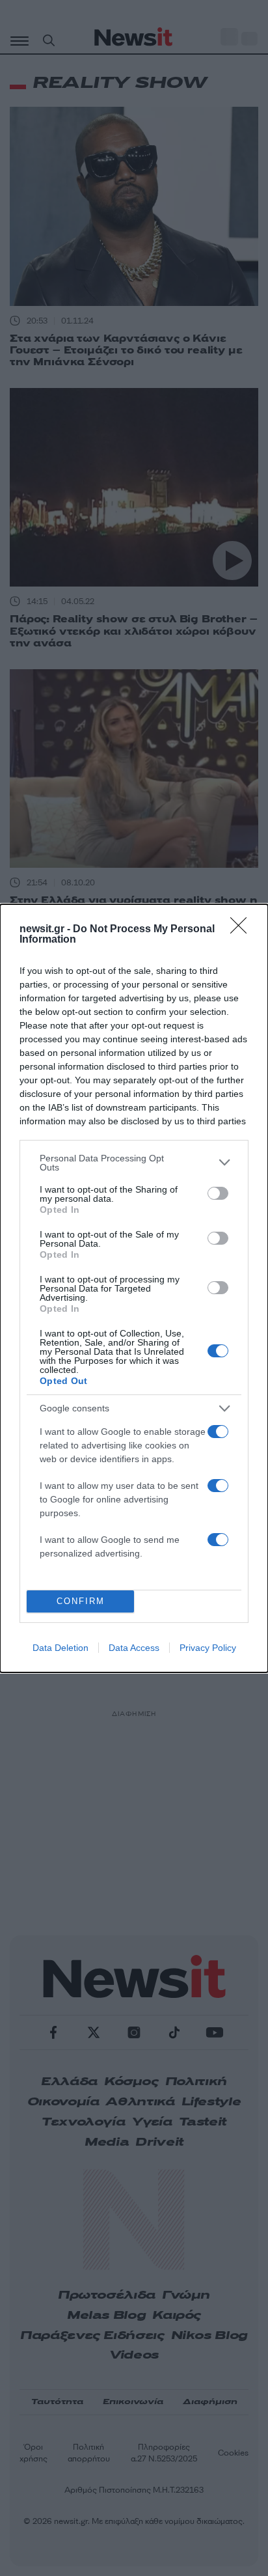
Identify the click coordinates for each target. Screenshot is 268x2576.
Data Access (134, 1648)
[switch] (218, 1193)
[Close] (243, 930)
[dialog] (134, 1288)
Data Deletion (60, 1648)
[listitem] (134, 1163)
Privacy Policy (208, 1648)
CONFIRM (81, 1601)
